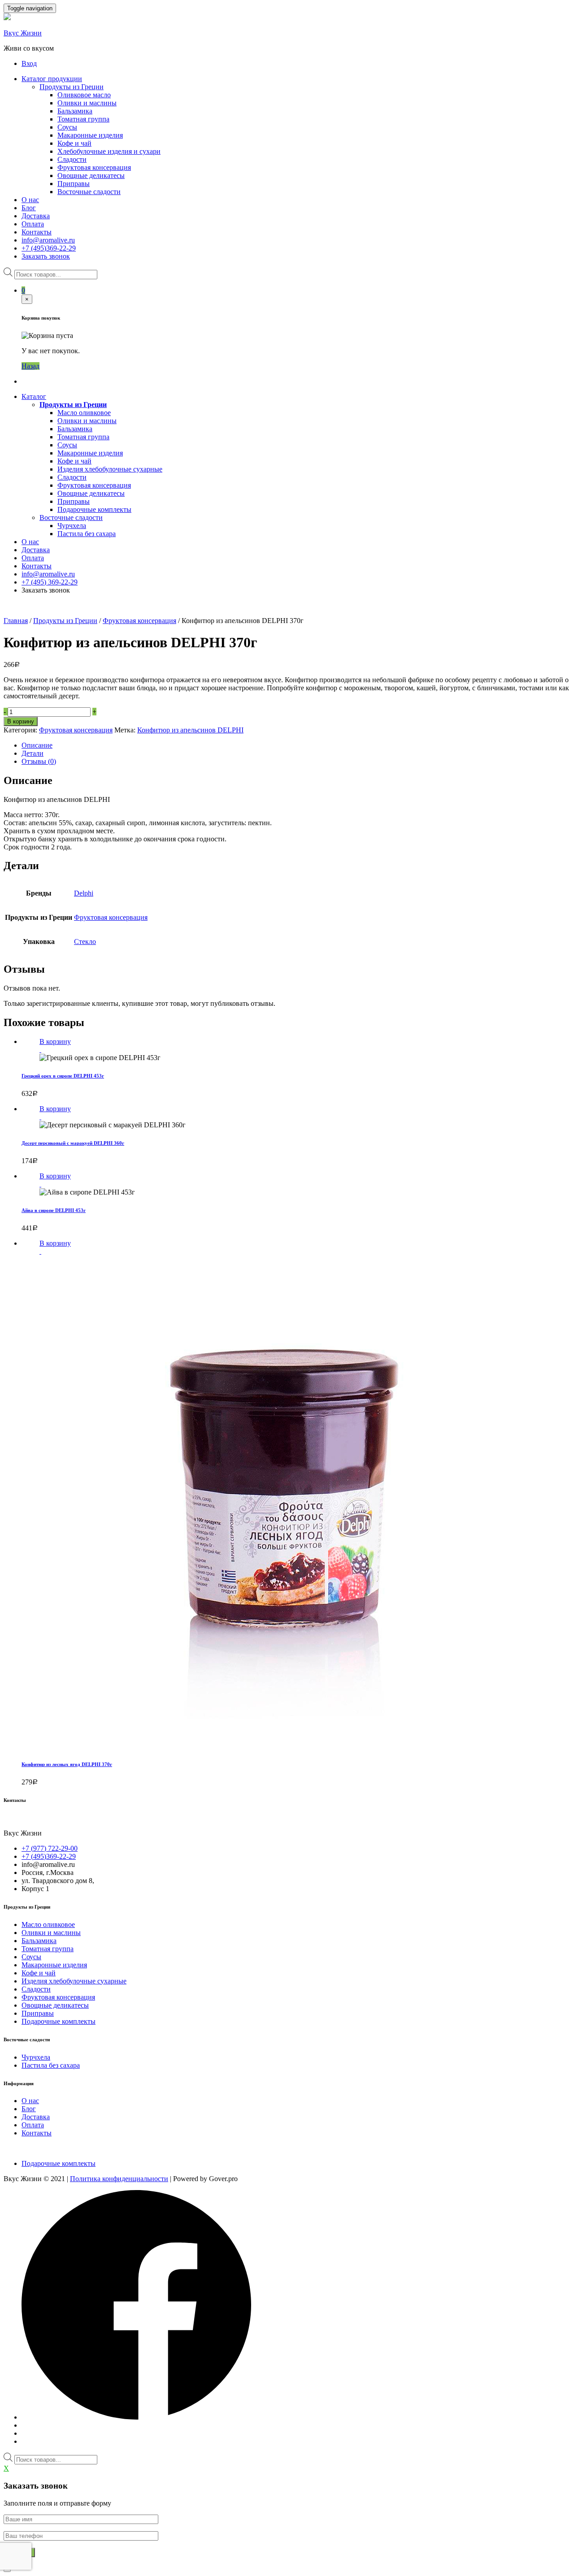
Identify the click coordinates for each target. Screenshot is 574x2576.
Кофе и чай (74, 143)
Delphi (84, 893)
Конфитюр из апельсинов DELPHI (190, 730)
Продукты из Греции (72, 87)
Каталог (34, 396)
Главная (16, 621)
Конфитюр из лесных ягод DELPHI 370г (67, 1764)
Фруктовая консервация (94, 167)
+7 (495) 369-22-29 (50, 582)
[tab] (296, 745)
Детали (33, 753)
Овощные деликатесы (91, 175)
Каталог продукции (52, 79)
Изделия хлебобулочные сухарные (110, 469)
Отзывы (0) (39, 761)
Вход (29, 63)
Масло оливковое (84, 413)
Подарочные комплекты (94, 509)
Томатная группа (83, 119)
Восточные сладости (89, 192)
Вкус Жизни (23, 33)
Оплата (33, 224)
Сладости (72, 159)
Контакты (37, 232)
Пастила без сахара (87, 534)
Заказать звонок (46, 256)
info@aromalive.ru (48, 240)
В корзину (21, 721)
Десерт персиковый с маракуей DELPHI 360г (73, 1143)
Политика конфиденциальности (119, 2179)
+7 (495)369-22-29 (49, 248)
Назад (30, 366)
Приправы (74, 184)
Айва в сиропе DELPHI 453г (54, 1210)
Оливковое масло (84, 95)
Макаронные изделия (90, 135)
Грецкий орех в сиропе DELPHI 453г (63, 1076)
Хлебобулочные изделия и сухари (109, 151)
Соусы (67, 127)
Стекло (85, 942)
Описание (37, 745)
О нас (30, 200)
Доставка (36, 216)
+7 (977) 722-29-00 (50, 1848)
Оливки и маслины (87, 103)
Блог (29, 208)
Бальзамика (75, 111)
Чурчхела (72, 526)
